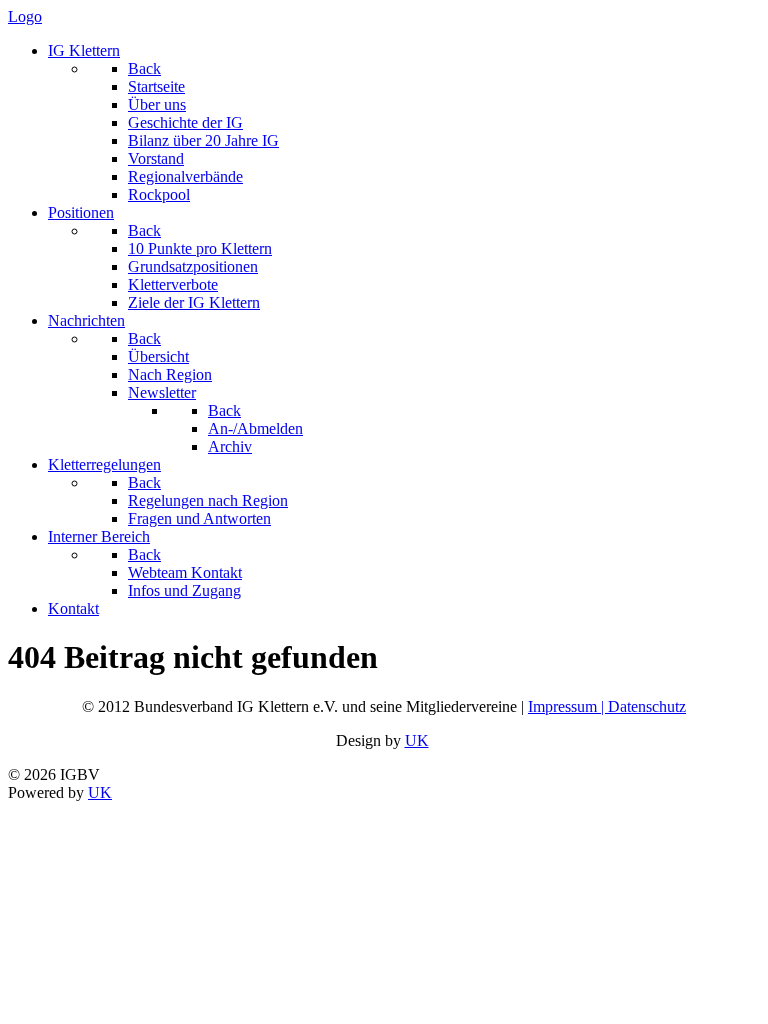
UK (417, 740)
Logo (25, 16)
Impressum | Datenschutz (607, 706)
